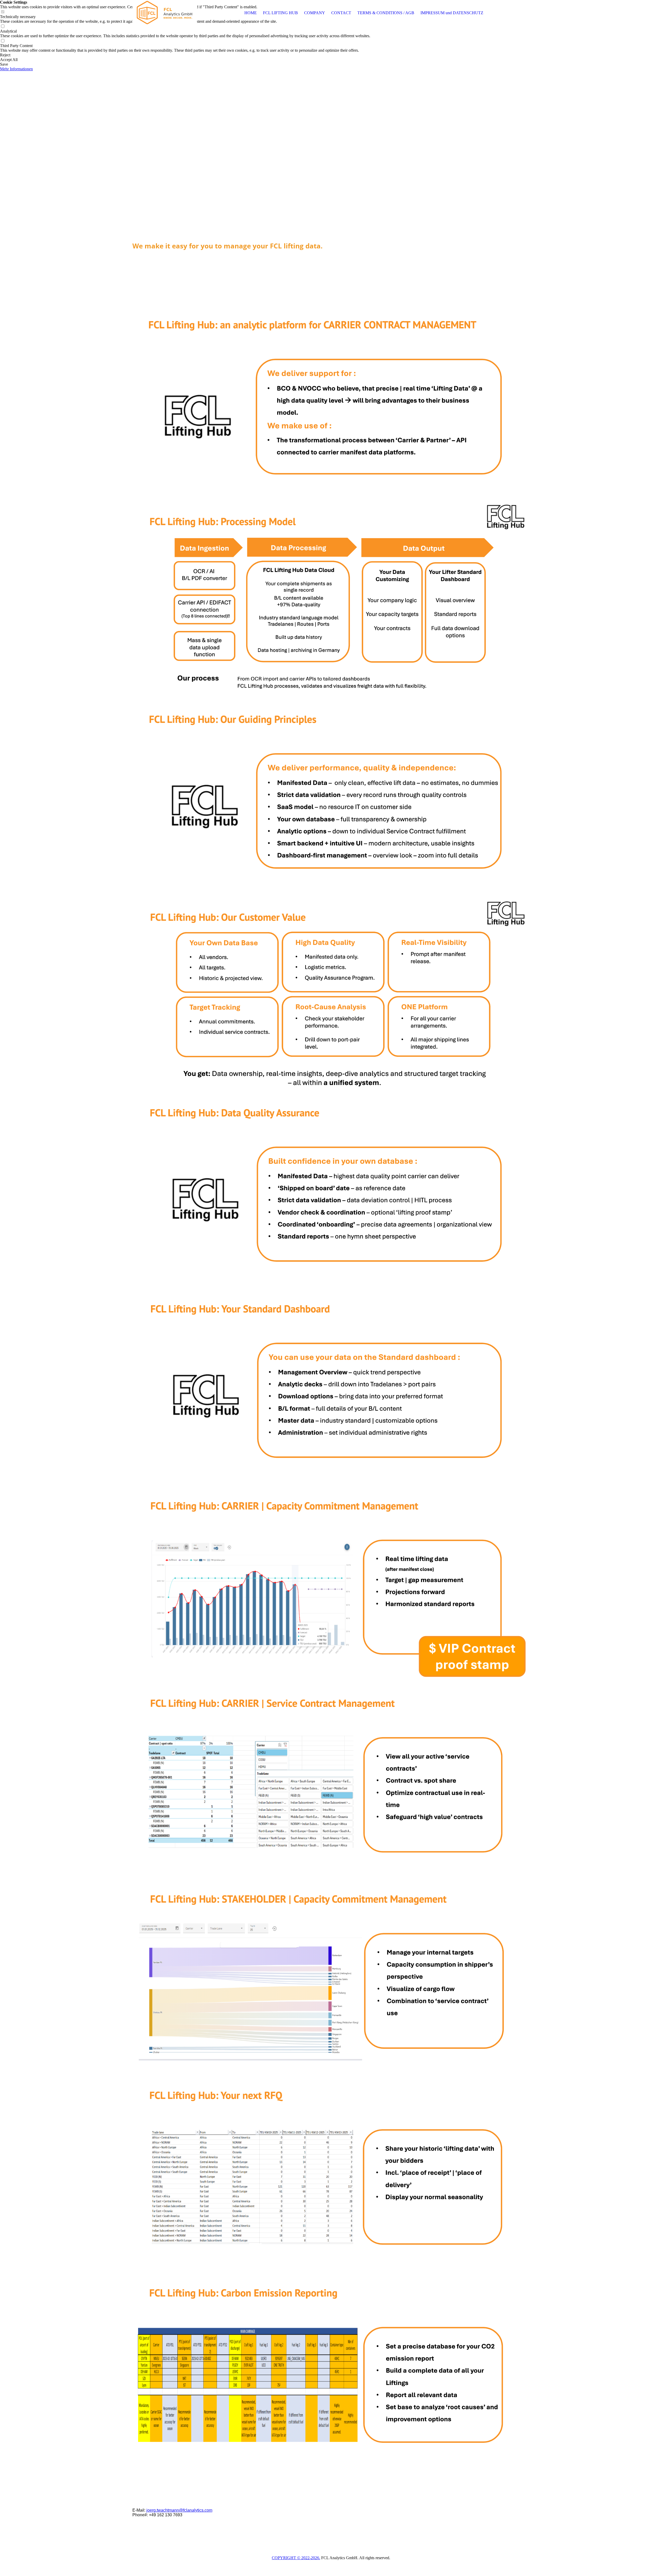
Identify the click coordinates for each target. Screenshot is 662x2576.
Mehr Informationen (16, 69)
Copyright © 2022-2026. (296, 2558)
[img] (165, 13)
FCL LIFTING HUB (280, 13)
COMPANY (315, 13)
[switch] (3, 26)
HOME (251, 13)
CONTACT (341, 13)
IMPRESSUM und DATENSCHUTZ (452, 13)
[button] (185, 55)
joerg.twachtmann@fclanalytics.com (179, 2510)
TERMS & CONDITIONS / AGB (386, 13)
